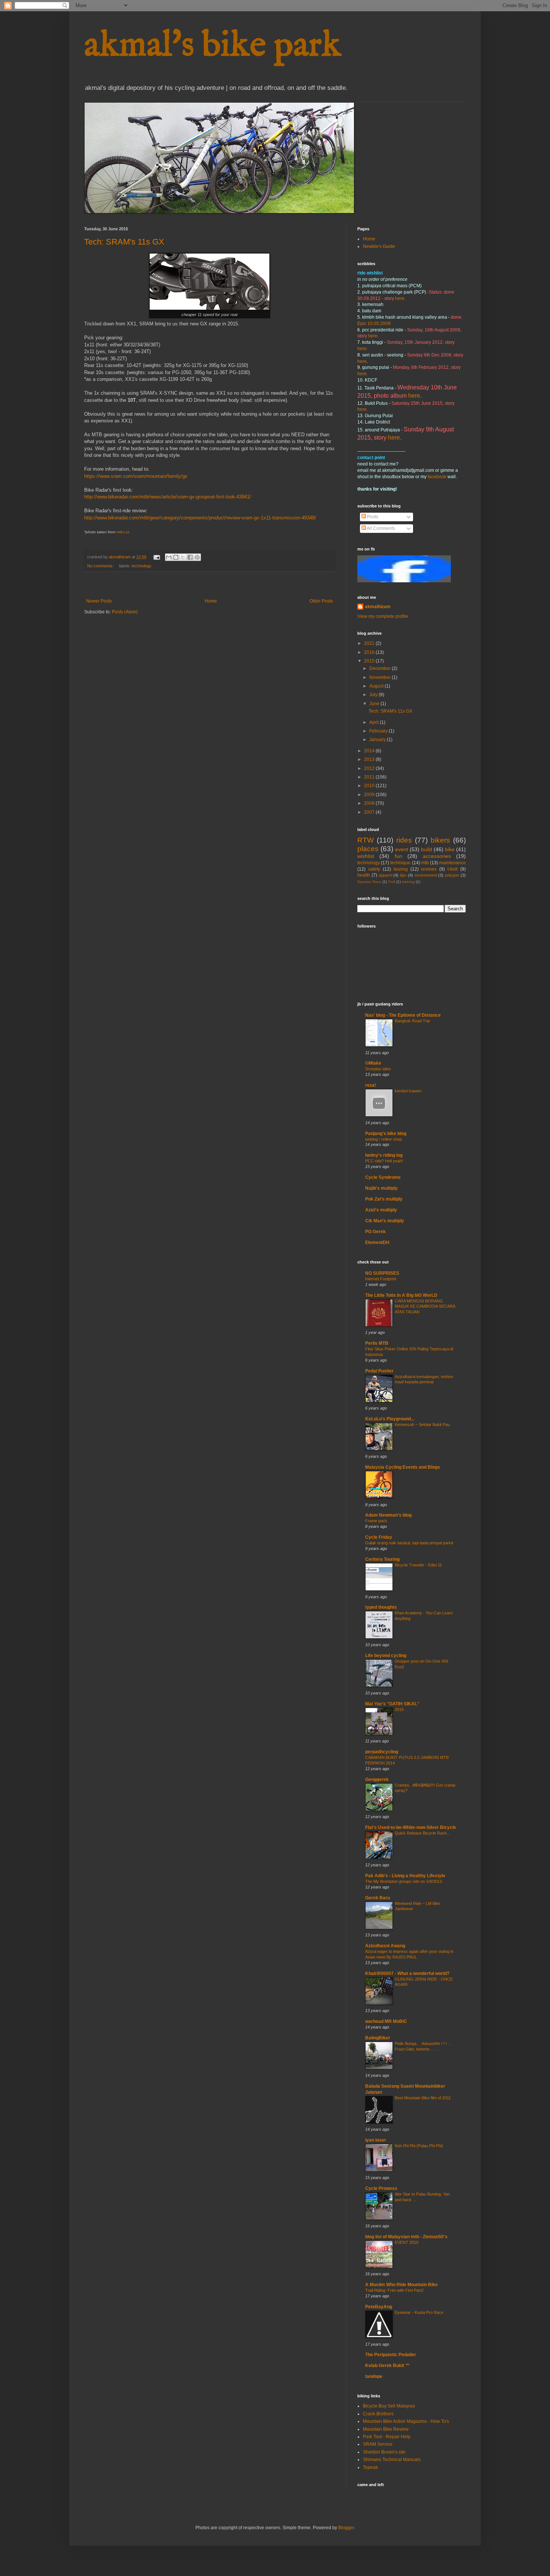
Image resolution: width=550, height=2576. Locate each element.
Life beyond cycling (386, 1656)
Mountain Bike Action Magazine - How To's (406, 2421)
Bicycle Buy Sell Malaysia (389, 2406)
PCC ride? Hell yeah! (384, 1161)
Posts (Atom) (125, 612)
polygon (452, 875)
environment (426, 875)
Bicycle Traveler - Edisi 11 (418, 1565)
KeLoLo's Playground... (390, 1419)
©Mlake (373, 1063)
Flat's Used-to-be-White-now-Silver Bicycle (411, 1827)
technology (142, 566)
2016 (370, 652)
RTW (366, 840)
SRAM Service (378, 2444)
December (381, 668)
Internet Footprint (381, 1279)
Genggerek (377, 1779)
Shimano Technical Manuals (392, 2460)
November (381, 677)
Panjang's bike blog (386, 1134)
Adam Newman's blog (388, 1515)
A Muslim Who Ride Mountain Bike (401, 2285)
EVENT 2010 (407, 2242)
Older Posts (321, 601)
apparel (385, 875)
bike (450, 849)
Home (211, 601)
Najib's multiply (381, 1188)
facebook (438, 477)
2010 (370, 786)
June (375, 704)
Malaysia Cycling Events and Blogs (403, 1467)
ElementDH (377, 1243)
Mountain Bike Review (386, 2429)
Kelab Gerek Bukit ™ (391, 2366)
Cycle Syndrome (383, 1177)
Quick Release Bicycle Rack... (422, 1833)
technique (400, 863)
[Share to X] (183, 557)
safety (374, 869)
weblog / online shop (384, 1139)
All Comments (381, 528)
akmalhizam (378, 607)
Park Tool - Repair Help (387, 2437)
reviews (429, 869)
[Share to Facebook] (190, 557)
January (378, 740)
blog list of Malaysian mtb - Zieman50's (406, 2237)
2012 (370, 768)
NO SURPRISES (382, 1273)
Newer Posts (99, 601)
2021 (370, 643)
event (402, 849)
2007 (370, 812)
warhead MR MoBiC (386, 2021)
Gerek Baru (378, 1898)
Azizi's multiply (381, 1210)
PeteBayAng (379, 2307)
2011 (370, 777)
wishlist (366, 856)
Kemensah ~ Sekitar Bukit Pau (422, 1424)
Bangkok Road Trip (412, 1021)
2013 (370, 759)
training (408, 882)
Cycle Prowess (381, 2188)
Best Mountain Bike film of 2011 (423, 2098)
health (364, 875)
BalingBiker (378, 2038)
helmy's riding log (384, 1155)
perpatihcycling (382, 1752)
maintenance (453, 863)
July (374, 695)
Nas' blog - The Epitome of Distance (403, 1015)
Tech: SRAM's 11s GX (124, 242)
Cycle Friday (379, 1537)
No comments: (101, 566)
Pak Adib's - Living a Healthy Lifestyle (405, 1876)
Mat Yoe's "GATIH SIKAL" (392, 1704)
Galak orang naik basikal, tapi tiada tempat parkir (409, 1543)
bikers (440, 840)
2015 (370, 661)
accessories (437, 856)
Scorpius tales (378, 1069)
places (368, 849)
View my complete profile (383, 616)
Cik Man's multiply (385, 1221)
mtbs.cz (123, 532)
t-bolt (453, 869)
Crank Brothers (378, 2414)
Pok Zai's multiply (384, 1199)
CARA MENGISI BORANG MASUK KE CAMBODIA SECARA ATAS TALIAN (425, 1307)
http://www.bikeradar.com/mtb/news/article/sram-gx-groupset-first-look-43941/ (168, 497)
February (379, 731)
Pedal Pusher (379, 1371)
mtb (425, 863)
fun (398, 856)
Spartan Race (369, 882)
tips (403, 875)
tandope (374, 2376)
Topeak (370, 2467)
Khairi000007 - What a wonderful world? (407, 1973)
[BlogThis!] (176, 557)
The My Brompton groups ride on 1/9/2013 (404, 1881)
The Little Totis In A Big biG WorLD (401, 1295)
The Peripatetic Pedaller (391, 2355)
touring (401, 869)
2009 (370, 795)
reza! (371, 1085)
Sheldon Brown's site (384, 2452)
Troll (392, 882)
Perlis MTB (377, 1343)
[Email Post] (156, 557)
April (375, 722)
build (427, 849)
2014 (370, 751)
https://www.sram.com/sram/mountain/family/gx (136, 476)
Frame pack (376, 1521)
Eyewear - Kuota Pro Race (419, 2312)
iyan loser (376, 2140)
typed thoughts (381, 1607)
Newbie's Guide (379, 246)
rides (404, 840)
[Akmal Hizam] (404, 581)
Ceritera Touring (382, 1559)
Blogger (346, 2528)
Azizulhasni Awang (385, 1946)
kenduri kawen (408, 1091)
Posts (372, 517)
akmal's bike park (213, 46)
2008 (370, 803)
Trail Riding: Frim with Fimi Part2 (394, 2290)
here (400, 298)
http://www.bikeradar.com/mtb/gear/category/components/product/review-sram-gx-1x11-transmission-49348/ (200, 518)
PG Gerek (375, 1232)
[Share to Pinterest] (197, 557)
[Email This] (169, 557)
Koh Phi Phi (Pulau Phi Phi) (419, 2146)
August (377, 686)
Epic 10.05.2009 (374, 324)
